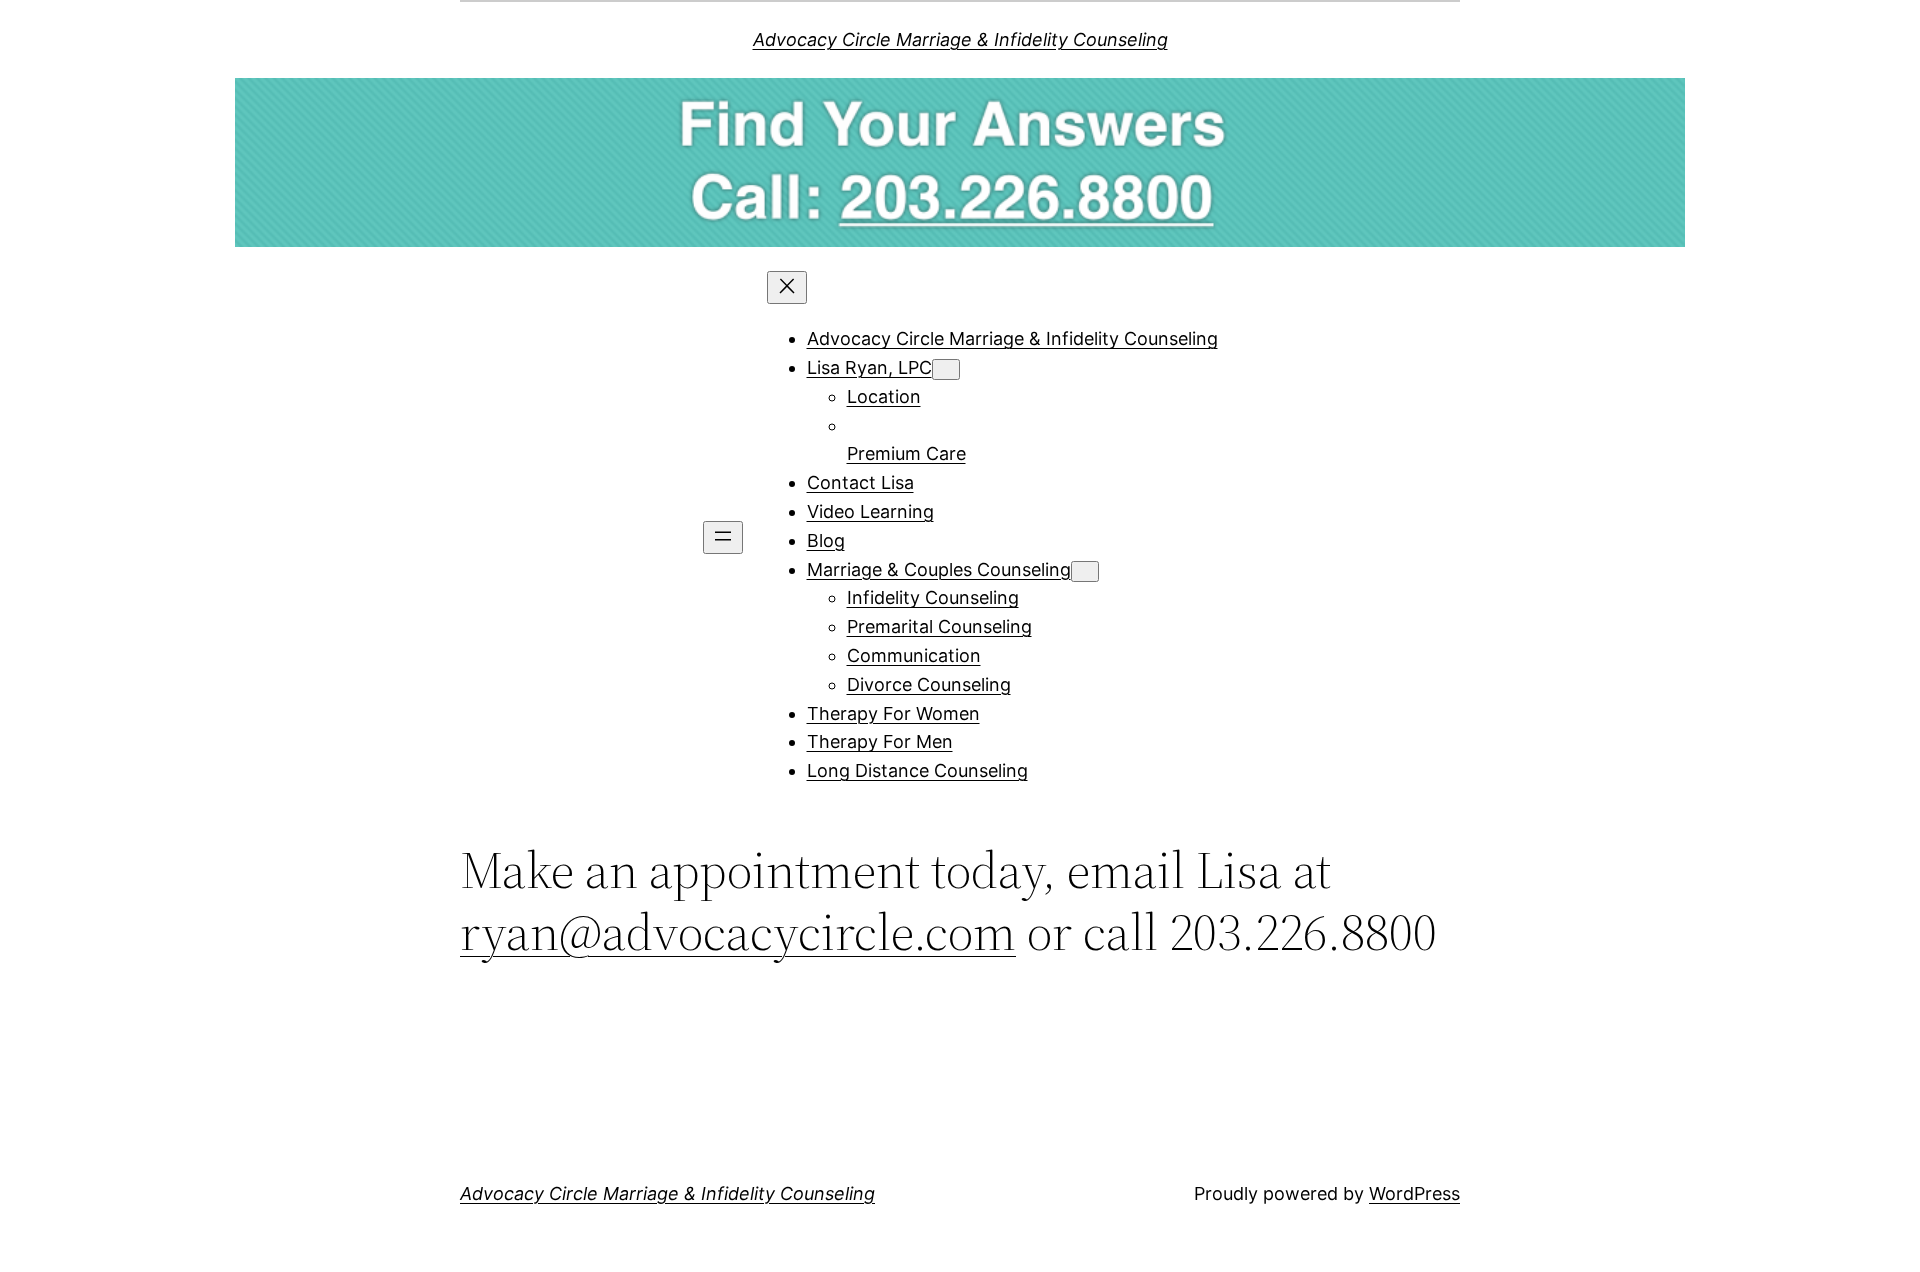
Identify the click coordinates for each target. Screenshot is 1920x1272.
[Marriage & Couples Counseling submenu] (1085, 571)
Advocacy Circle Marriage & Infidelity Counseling (960, 39)
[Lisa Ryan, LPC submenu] (946, 369)
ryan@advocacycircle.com (738, 931)
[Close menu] (787, 287)
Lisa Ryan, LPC (869, 367)
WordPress (1414, 1193)
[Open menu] (723, 537)
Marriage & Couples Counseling (939, 569)
